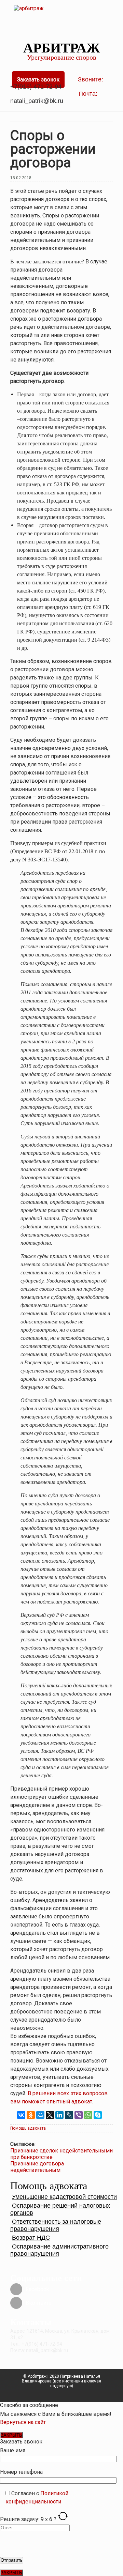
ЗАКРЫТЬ (11, 2435)
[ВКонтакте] (21, 2115)
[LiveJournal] (69, 2115)
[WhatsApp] (88, 2115)
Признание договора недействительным (37, 2167)
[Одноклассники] (31, 2115)
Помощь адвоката (28, 2128)
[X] (50, 2115)
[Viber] (79, 2115)
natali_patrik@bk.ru (38, 101)
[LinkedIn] (59, 2115)
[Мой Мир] (40, 2115)
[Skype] (98, 2115)
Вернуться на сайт (23, 2422)
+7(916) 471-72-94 (36, 87)
